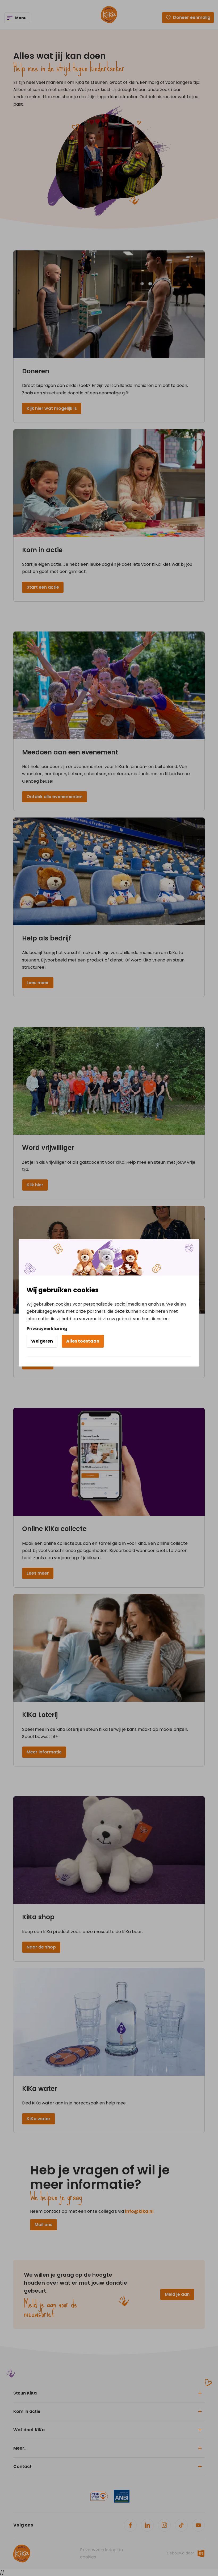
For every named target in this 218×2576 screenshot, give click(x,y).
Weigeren (42, 1341)
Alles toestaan (83, 1341)
